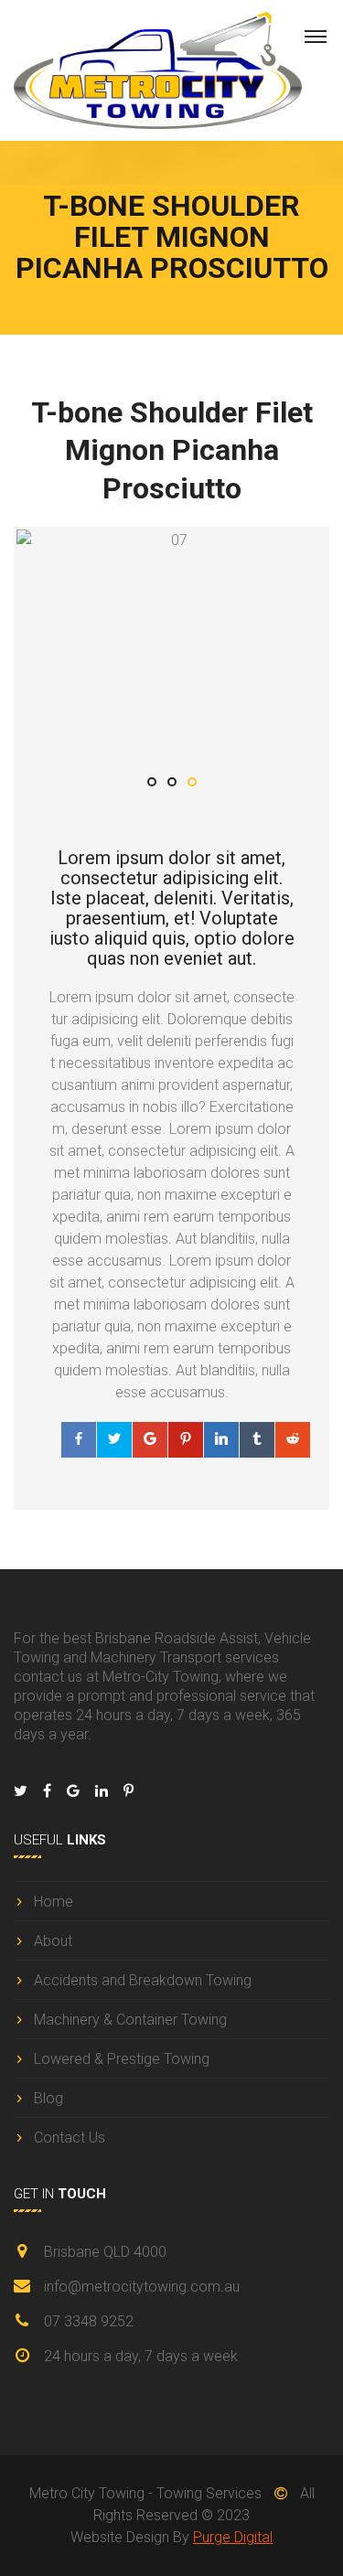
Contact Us (70, 2138)
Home (54, 1902)
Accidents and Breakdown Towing (143, 1980)
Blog (48, 2098)
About (53, 1941)
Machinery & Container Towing (130, 2020)
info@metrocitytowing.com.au (142, 2287)
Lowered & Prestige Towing (122, 2059)
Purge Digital (233, 2537)
